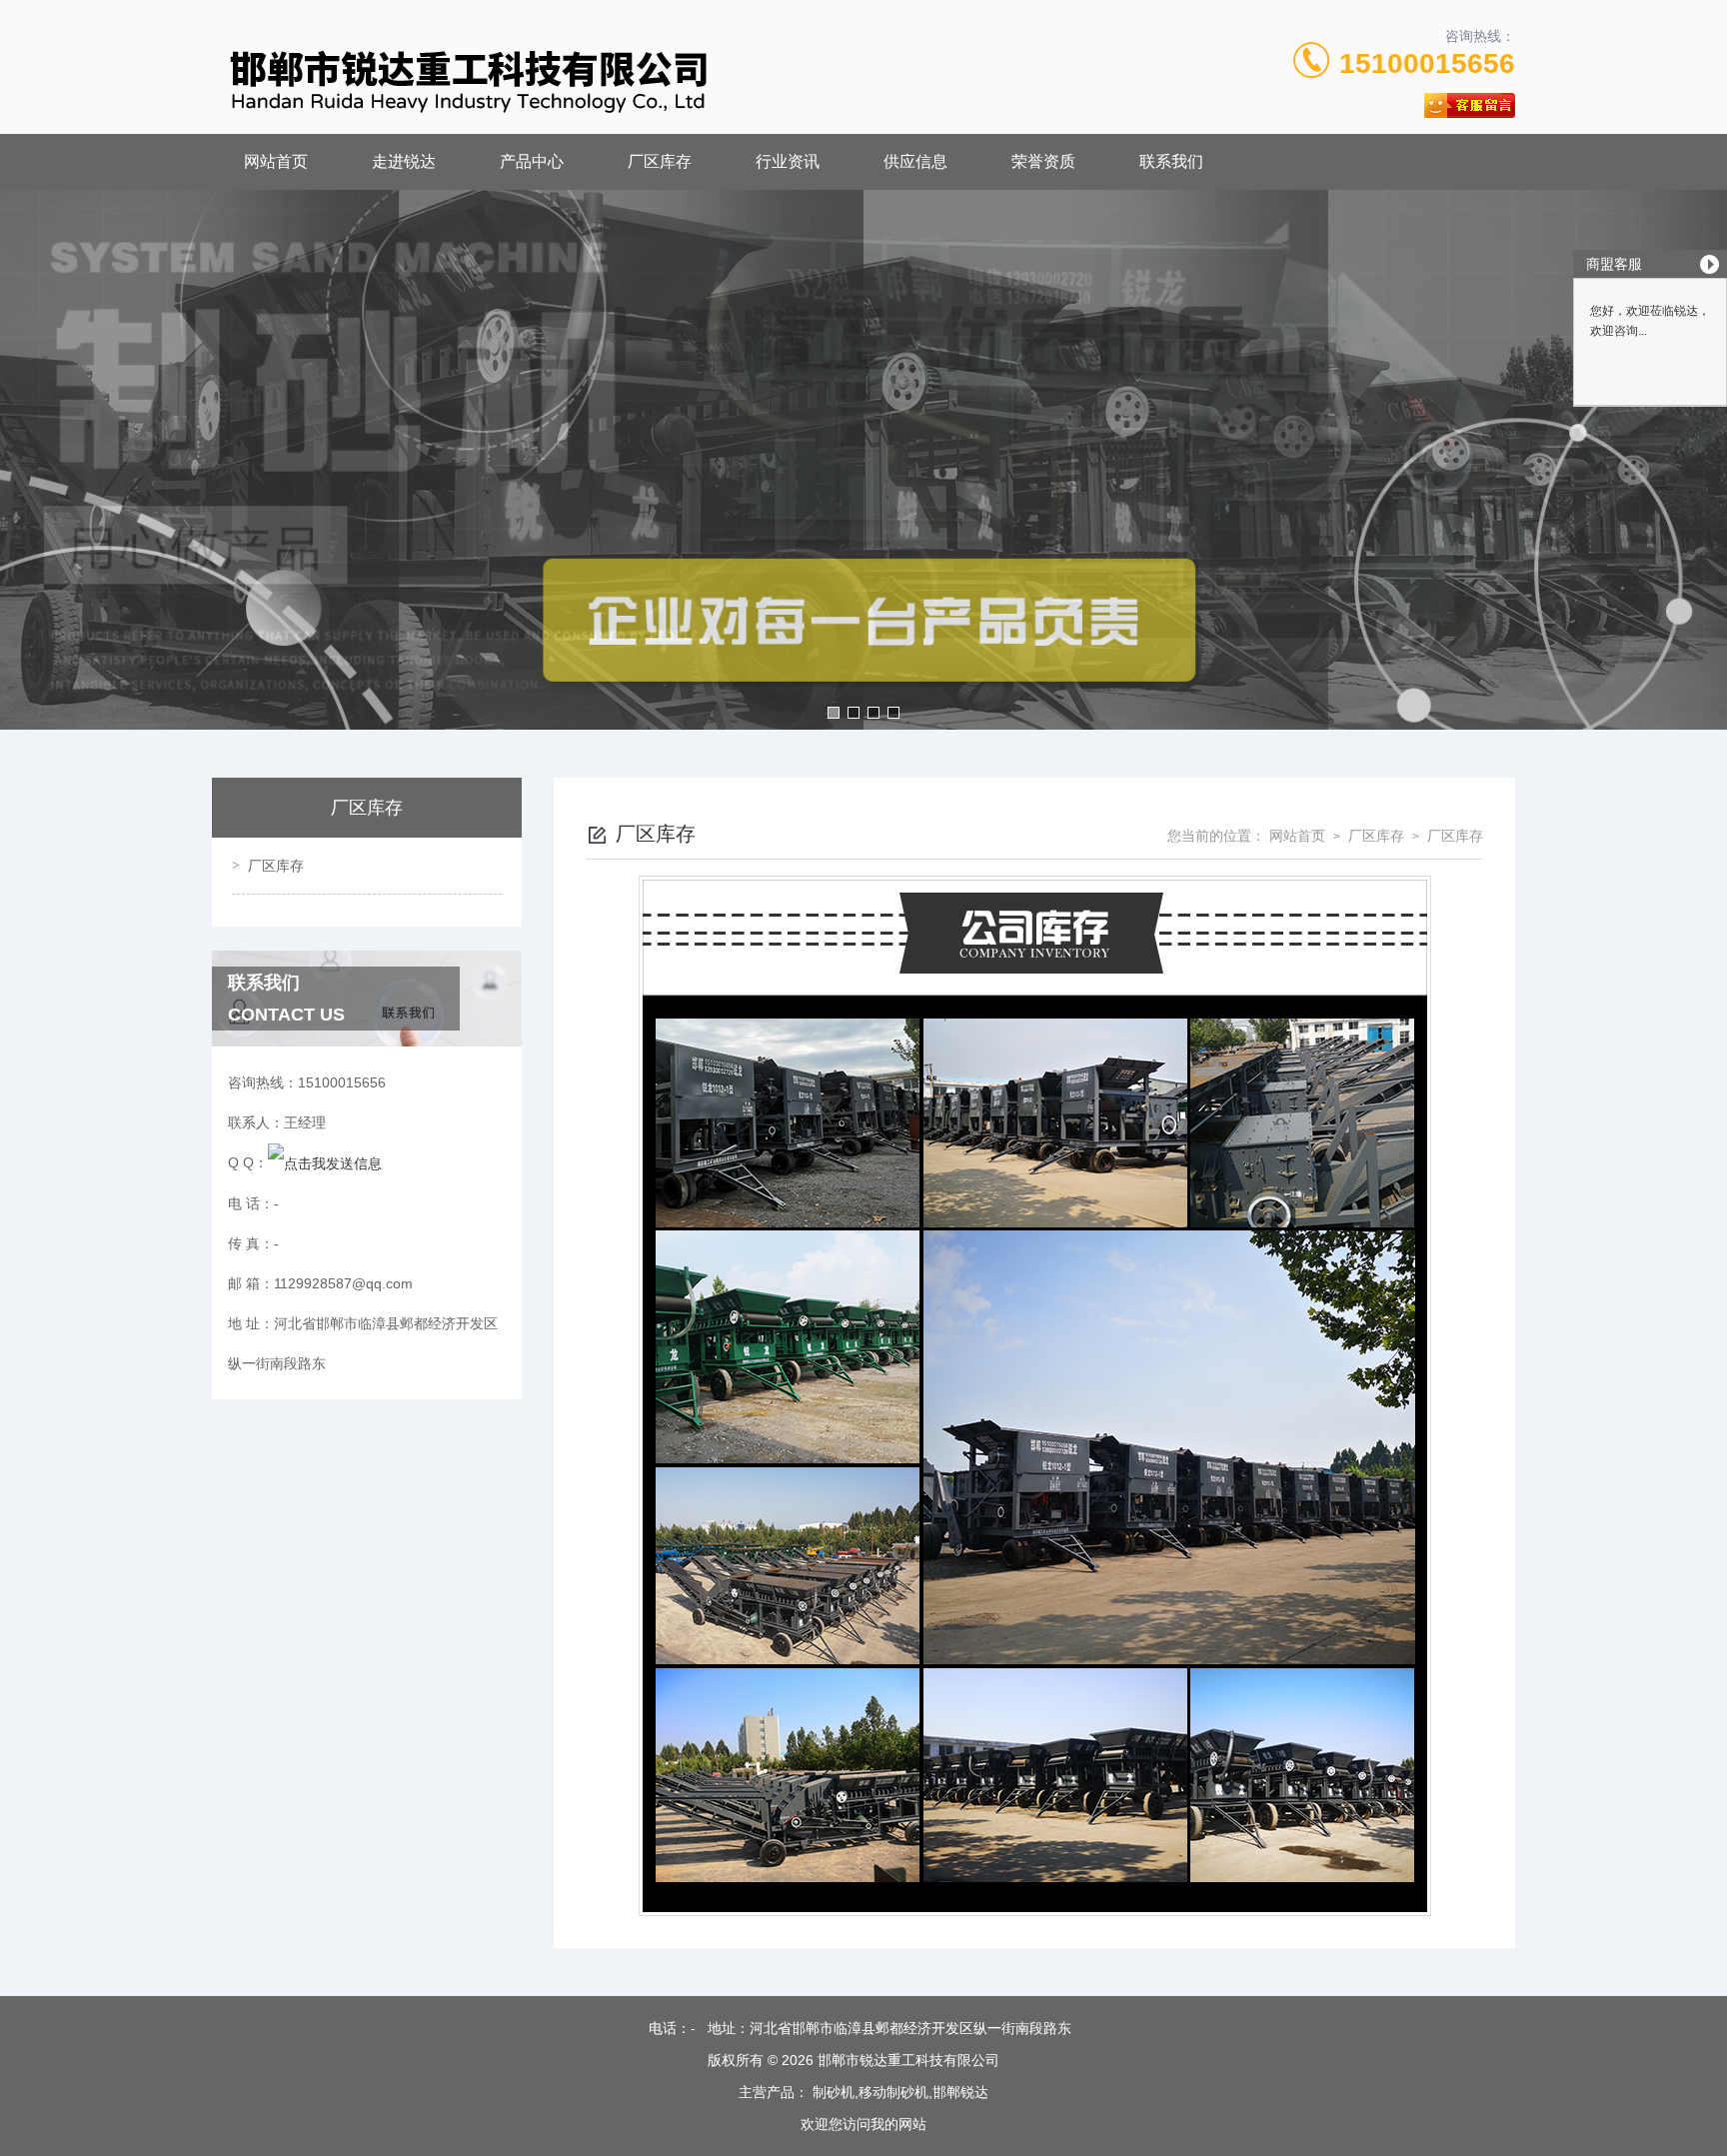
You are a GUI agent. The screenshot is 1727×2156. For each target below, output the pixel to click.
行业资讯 (788, 161)
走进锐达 (404, 161)
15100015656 (1427, 63)
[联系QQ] (325, 1162)
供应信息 (915, 161)
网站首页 (276, 161)
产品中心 (532, 161)
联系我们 (1171, 161)
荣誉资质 (1043, 161)
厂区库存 (660, 161)
